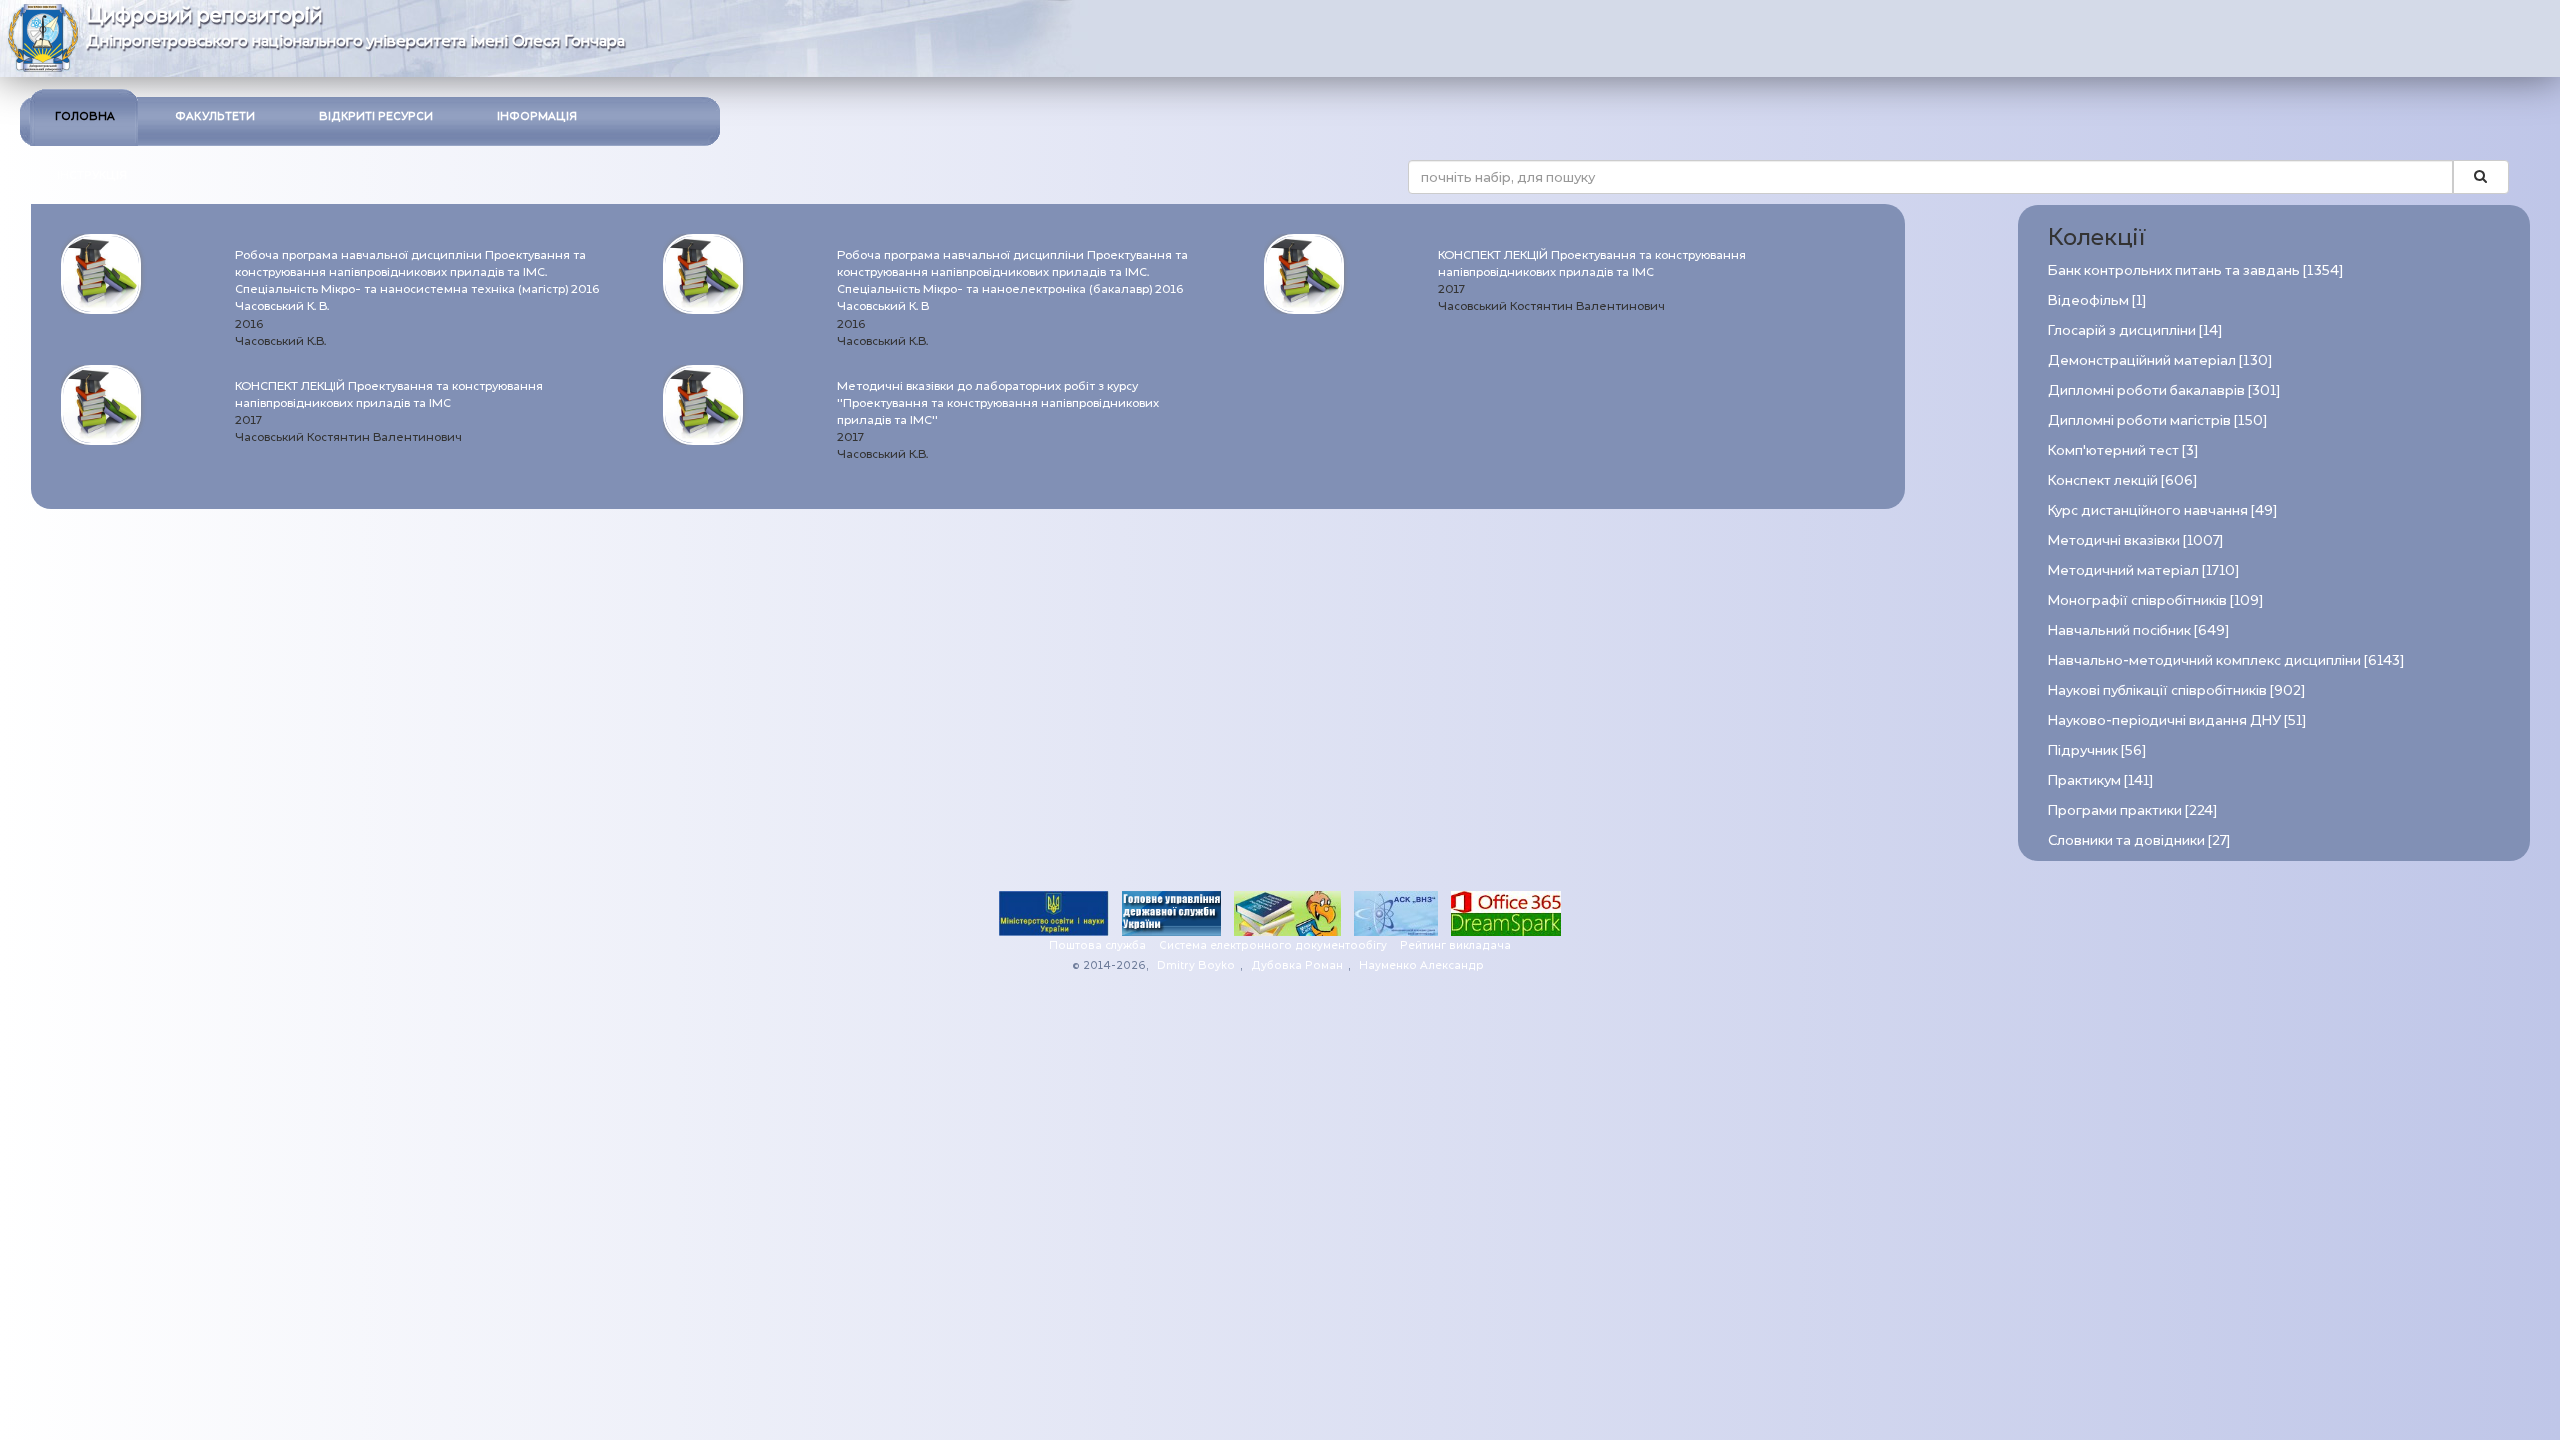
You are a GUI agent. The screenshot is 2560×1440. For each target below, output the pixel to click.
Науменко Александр (1421, 965)
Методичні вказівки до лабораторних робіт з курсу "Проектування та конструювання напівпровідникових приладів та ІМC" (998, 403)
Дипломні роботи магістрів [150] (2157, 420)
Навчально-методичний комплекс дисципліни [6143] (2226, 660)
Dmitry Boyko (1196, 965)
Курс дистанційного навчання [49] (2162, 510)
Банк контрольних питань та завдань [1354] (2195, 270)
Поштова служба (1097, 945)
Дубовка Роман (1297, 965)
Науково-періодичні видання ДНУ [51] (2177, 720)
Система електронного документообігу (1273, 945)
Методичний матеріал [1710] (2143, 570)
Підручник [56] (2097, 750)
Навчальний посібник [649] (2138, 630)
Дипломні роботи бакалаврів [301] (2164, 390)
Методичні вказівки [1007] (2135, 540)
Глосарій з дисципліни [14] (2135, 330)
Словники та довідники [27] (2139, 840)
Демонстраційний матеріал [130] (2160, 360)
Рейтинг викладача (1455, 945)
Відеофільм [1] (2097, 300)
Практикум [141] (2100, 780)
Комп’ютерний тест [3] (2123, 450)
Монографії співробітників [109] (2155, 600)
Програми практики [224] (2132, 810)
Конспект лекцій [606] (2122, 480)
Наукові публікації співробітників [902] (2176, 690)
